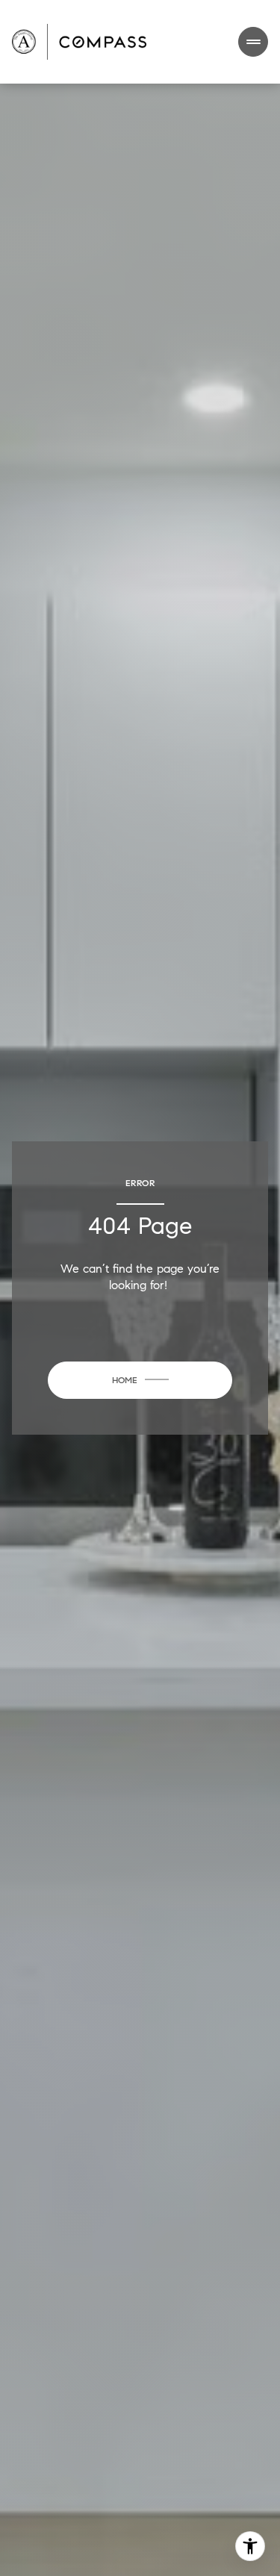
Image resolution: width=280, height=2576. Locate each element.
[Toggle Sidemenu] (253, 42)
